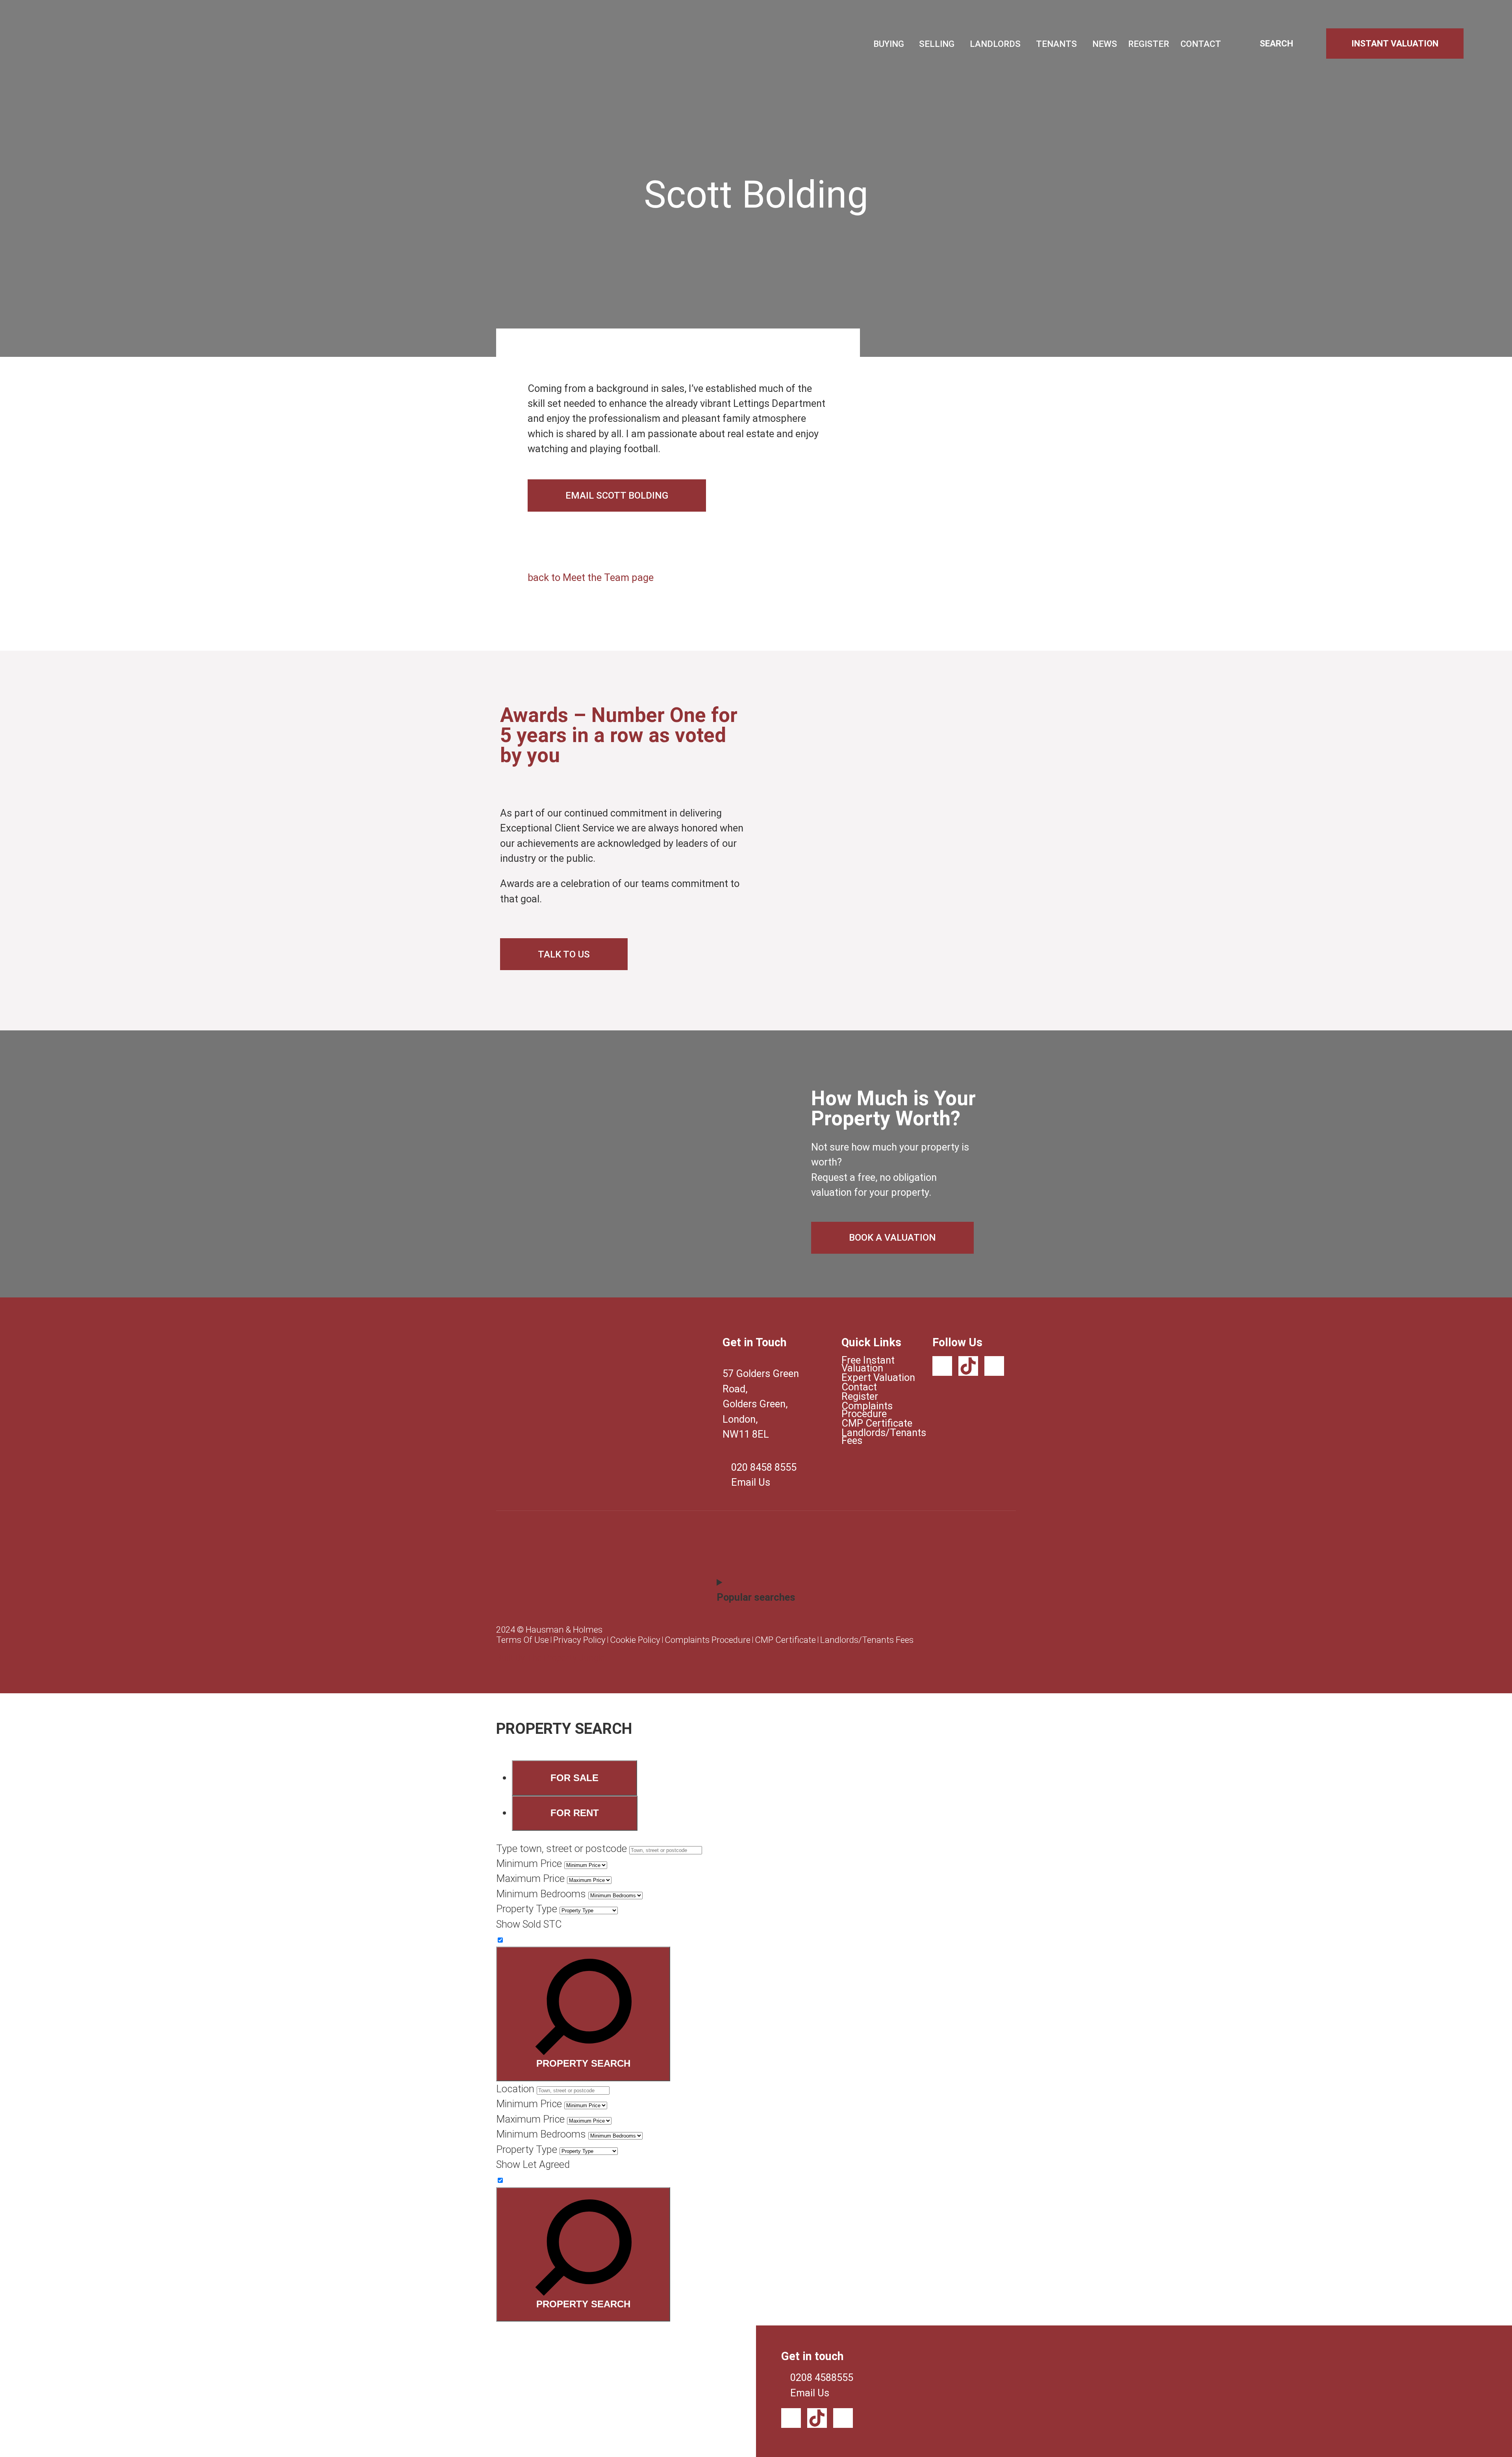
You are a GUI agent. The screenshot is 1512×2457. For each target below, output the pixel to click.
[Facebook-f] (942, 1366)
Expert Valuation (878, 1377)
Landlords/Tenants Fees (879, 1436)
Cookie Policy (635, 1640)
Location (515, 2089)
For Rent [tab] (575, 1813)
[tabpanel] (756, 1961)
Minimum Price (529, 1863)
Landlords (995, 44)
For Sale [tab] (574, 1778)
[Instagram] (994, 1366)
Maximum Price (530, 1878)
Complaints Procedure (867, 1410)
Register (1149, 44)
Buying (889, 44)
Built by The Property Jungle (550, 1657)
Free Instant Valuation (868, 1364)
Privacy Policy (579, 1640)
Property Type (527, 1909)
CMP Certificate (877, 1423)
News (1105, 44)
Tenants (1056, 44)
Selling (937, 44)
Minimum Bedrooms (541, 1894)
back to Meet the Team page (591, 577)
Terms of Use (523, 1640)
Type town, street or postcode (561, 1848)
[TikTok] (968, 1366)
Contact (1201, 44)
